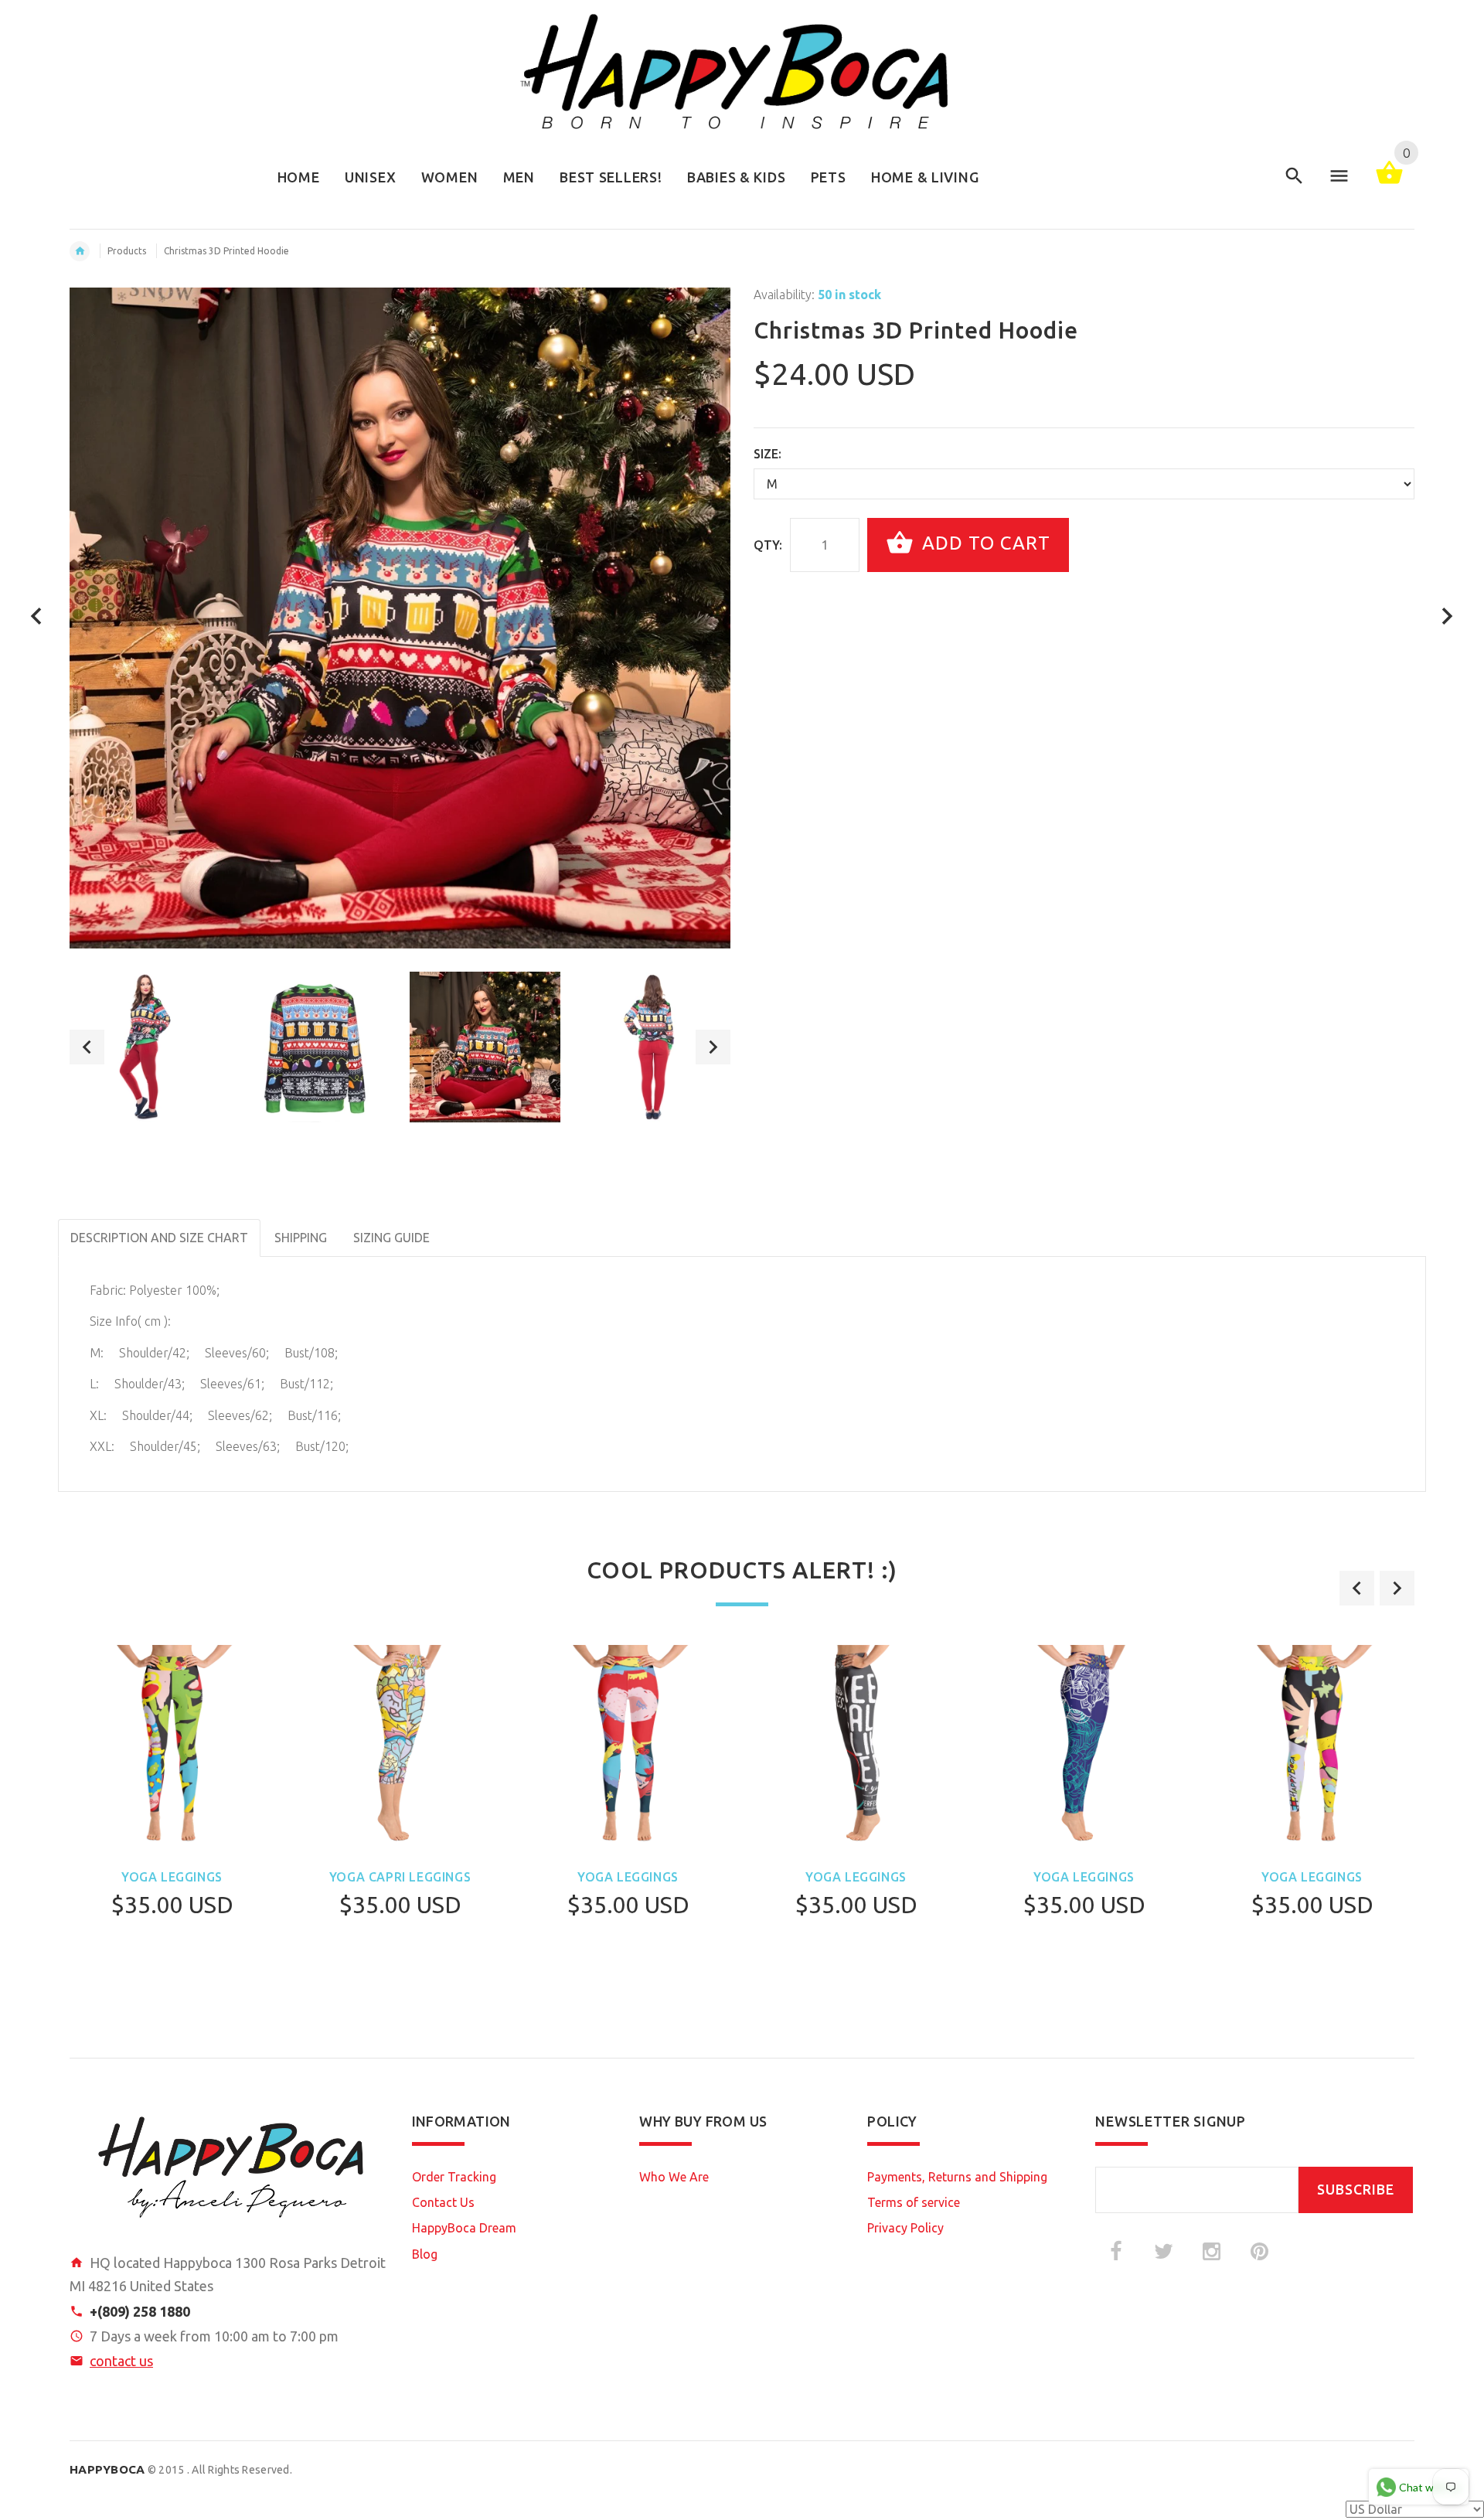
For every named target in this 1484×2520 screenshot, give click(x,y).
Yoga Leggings (172, 1877)
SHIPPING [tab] (301, 1238)
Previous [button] (87, 1047)
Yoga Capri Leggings (400, 1877)
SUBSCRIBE (1356, 2190)
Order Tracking (454, 2177)
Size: (768, 454)
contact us (121, 2361)
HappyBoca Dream (464, 2228)
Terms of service (914, 2202)
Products (127, 251)
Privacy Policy (905, 2228)
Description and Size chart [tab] (159, 1238)
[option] (145, 1047)
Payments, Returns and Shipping (957, 2177)
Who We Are (674, 2177)
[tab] (456, 1228)
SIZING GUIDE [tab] (391, 1238)
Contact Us (443, 2202)
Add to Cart (984, 543)
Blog (425, 2254)
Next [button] (713, 1047)
